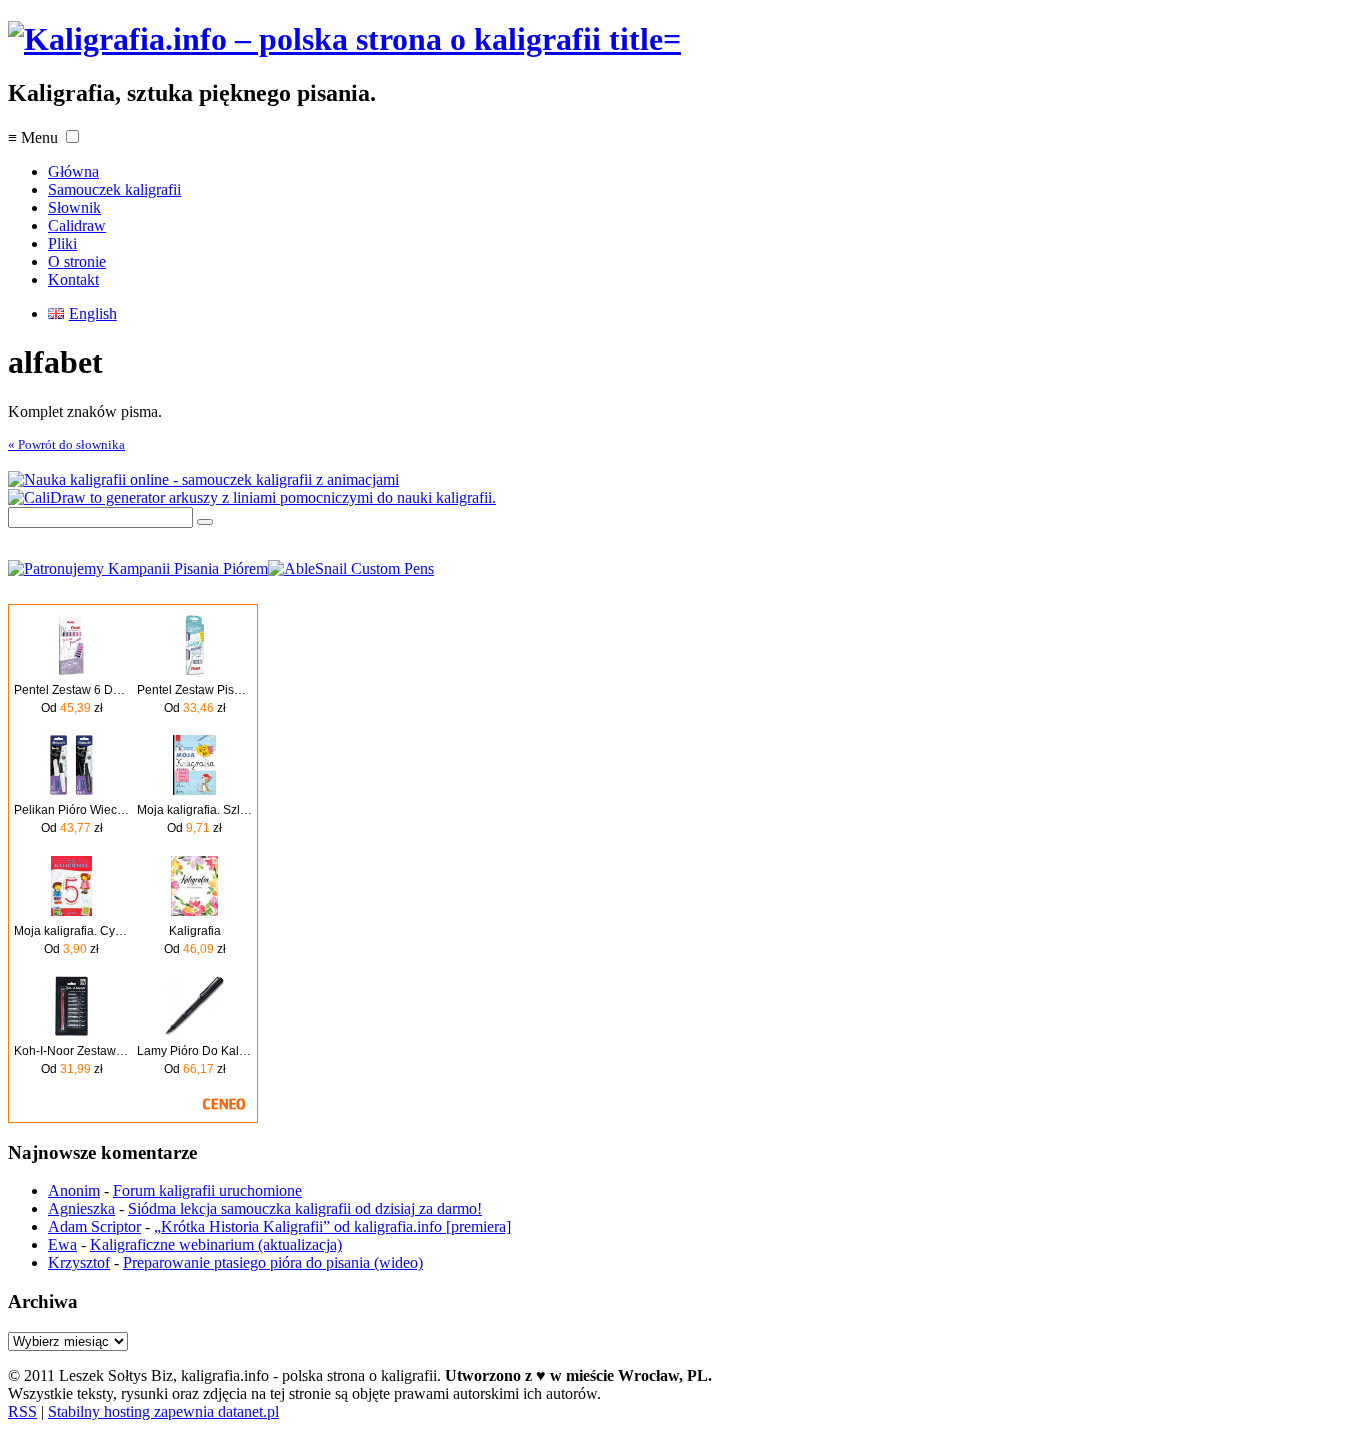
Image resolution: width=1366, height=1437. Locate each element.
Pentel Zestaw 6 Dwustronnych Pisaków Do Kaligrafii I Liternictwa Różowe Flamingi (71, 690)
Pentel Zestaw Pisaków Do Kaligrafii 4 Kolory (194, 690)
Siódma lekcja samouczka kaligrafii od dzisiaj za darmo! (305, 1208)
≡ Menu (33, 137)
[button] (72, 136)
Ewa (62, 1244)
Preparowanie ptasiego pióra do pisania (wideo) (273, 1262)
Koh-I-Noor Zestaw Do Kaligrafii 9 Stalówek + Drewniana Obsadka (71, 1051)
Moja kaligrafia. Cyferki (71, 931)
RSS (22, 1411)
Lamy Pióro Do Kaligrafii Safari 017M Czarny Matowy (194, 1051)
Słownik (74, 207)
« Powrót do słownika (66, 444)
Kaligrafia (195, 931)
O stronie (77, 261)
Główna (73, 171)
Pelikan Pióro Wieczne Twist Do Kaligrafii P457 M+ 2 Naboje (71, 810)
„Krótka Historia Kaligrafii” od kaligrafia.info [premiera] (332, 1226)
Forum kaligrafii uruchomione (207, 1190)
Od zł (72, 708)
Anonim (74, 1190)
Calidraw (77, 225)
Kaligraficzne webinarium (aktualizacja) (216, 1244)
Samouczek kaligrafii (114, 189)
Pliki (62, 243)
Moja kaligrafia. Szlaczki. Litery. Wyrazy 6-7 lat (194, 810)
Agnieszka (81, 1208)
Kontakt (73, 279)
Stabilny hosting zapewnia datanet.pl (163, 1411)
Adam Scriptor (94, 1226)
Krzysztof (79, 1262)
